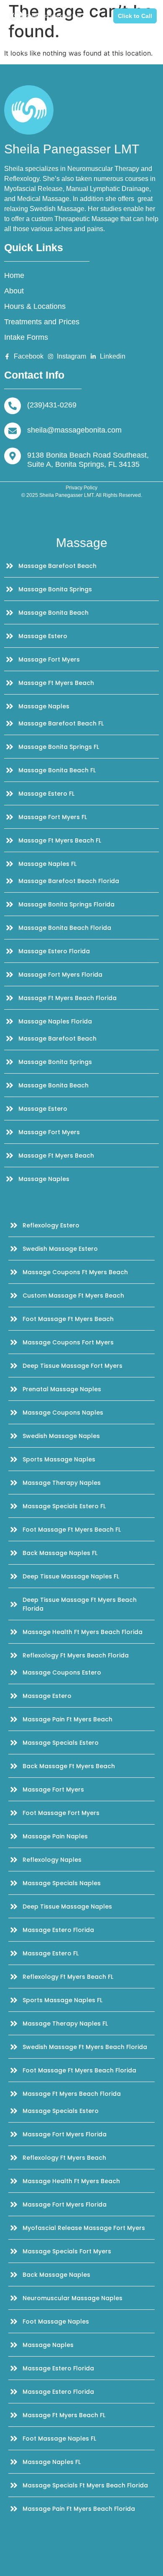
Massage (82, 543)
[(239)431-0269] (13, 406)
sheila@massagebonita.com (74, 430)
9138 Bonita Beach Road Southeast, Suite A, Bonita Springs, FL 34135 (88, 460)
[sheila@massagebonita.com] (13, 431)
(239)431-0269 (52, 405)
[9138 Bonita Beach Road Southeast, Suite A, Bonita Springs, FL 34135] (13, 456)
